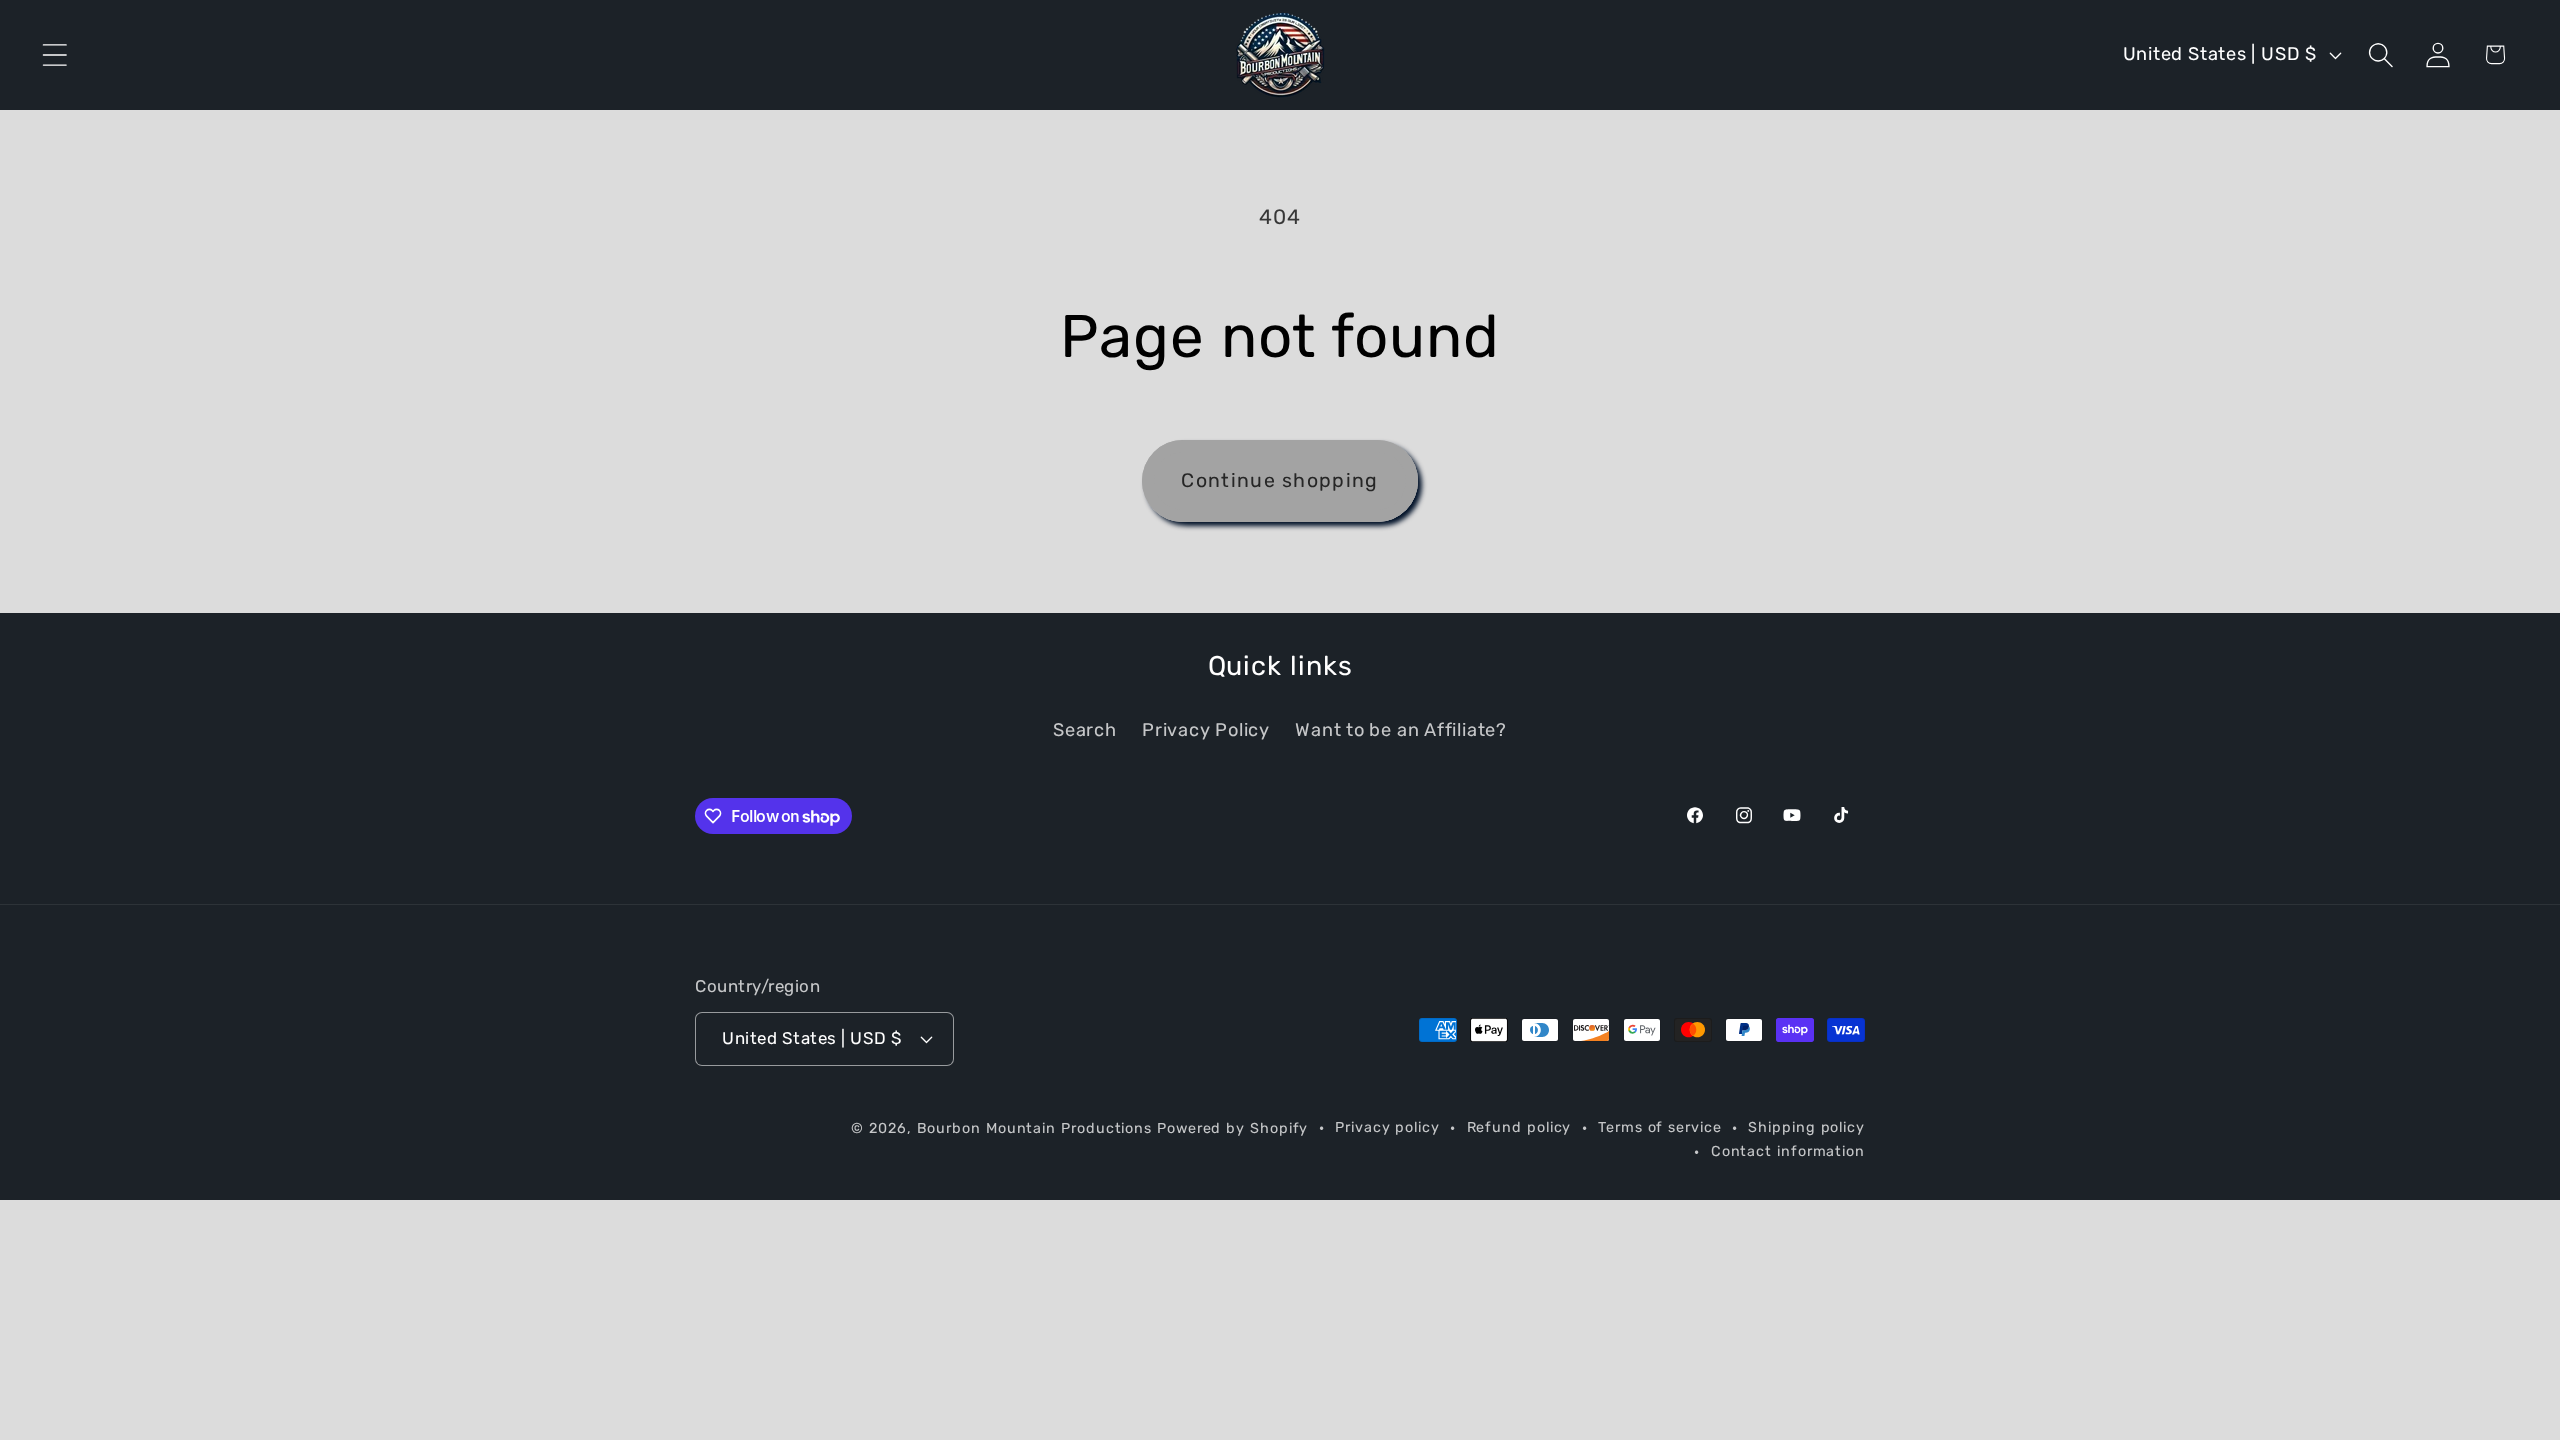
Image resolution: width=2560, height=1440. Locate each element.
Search (1085, 730)
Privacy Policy (1206, 730)
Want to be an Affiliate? (1401, 730)
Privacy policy (1387, 1127)
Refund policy (1519, 1127)
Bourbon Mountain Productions (1034, 1128)
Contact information (1788, 1151)
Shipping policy (1806, 1127)
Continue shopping (1279, 480)
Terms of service (1660, 1127)
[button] (54, 54)
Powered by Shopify (1232, 1128)
